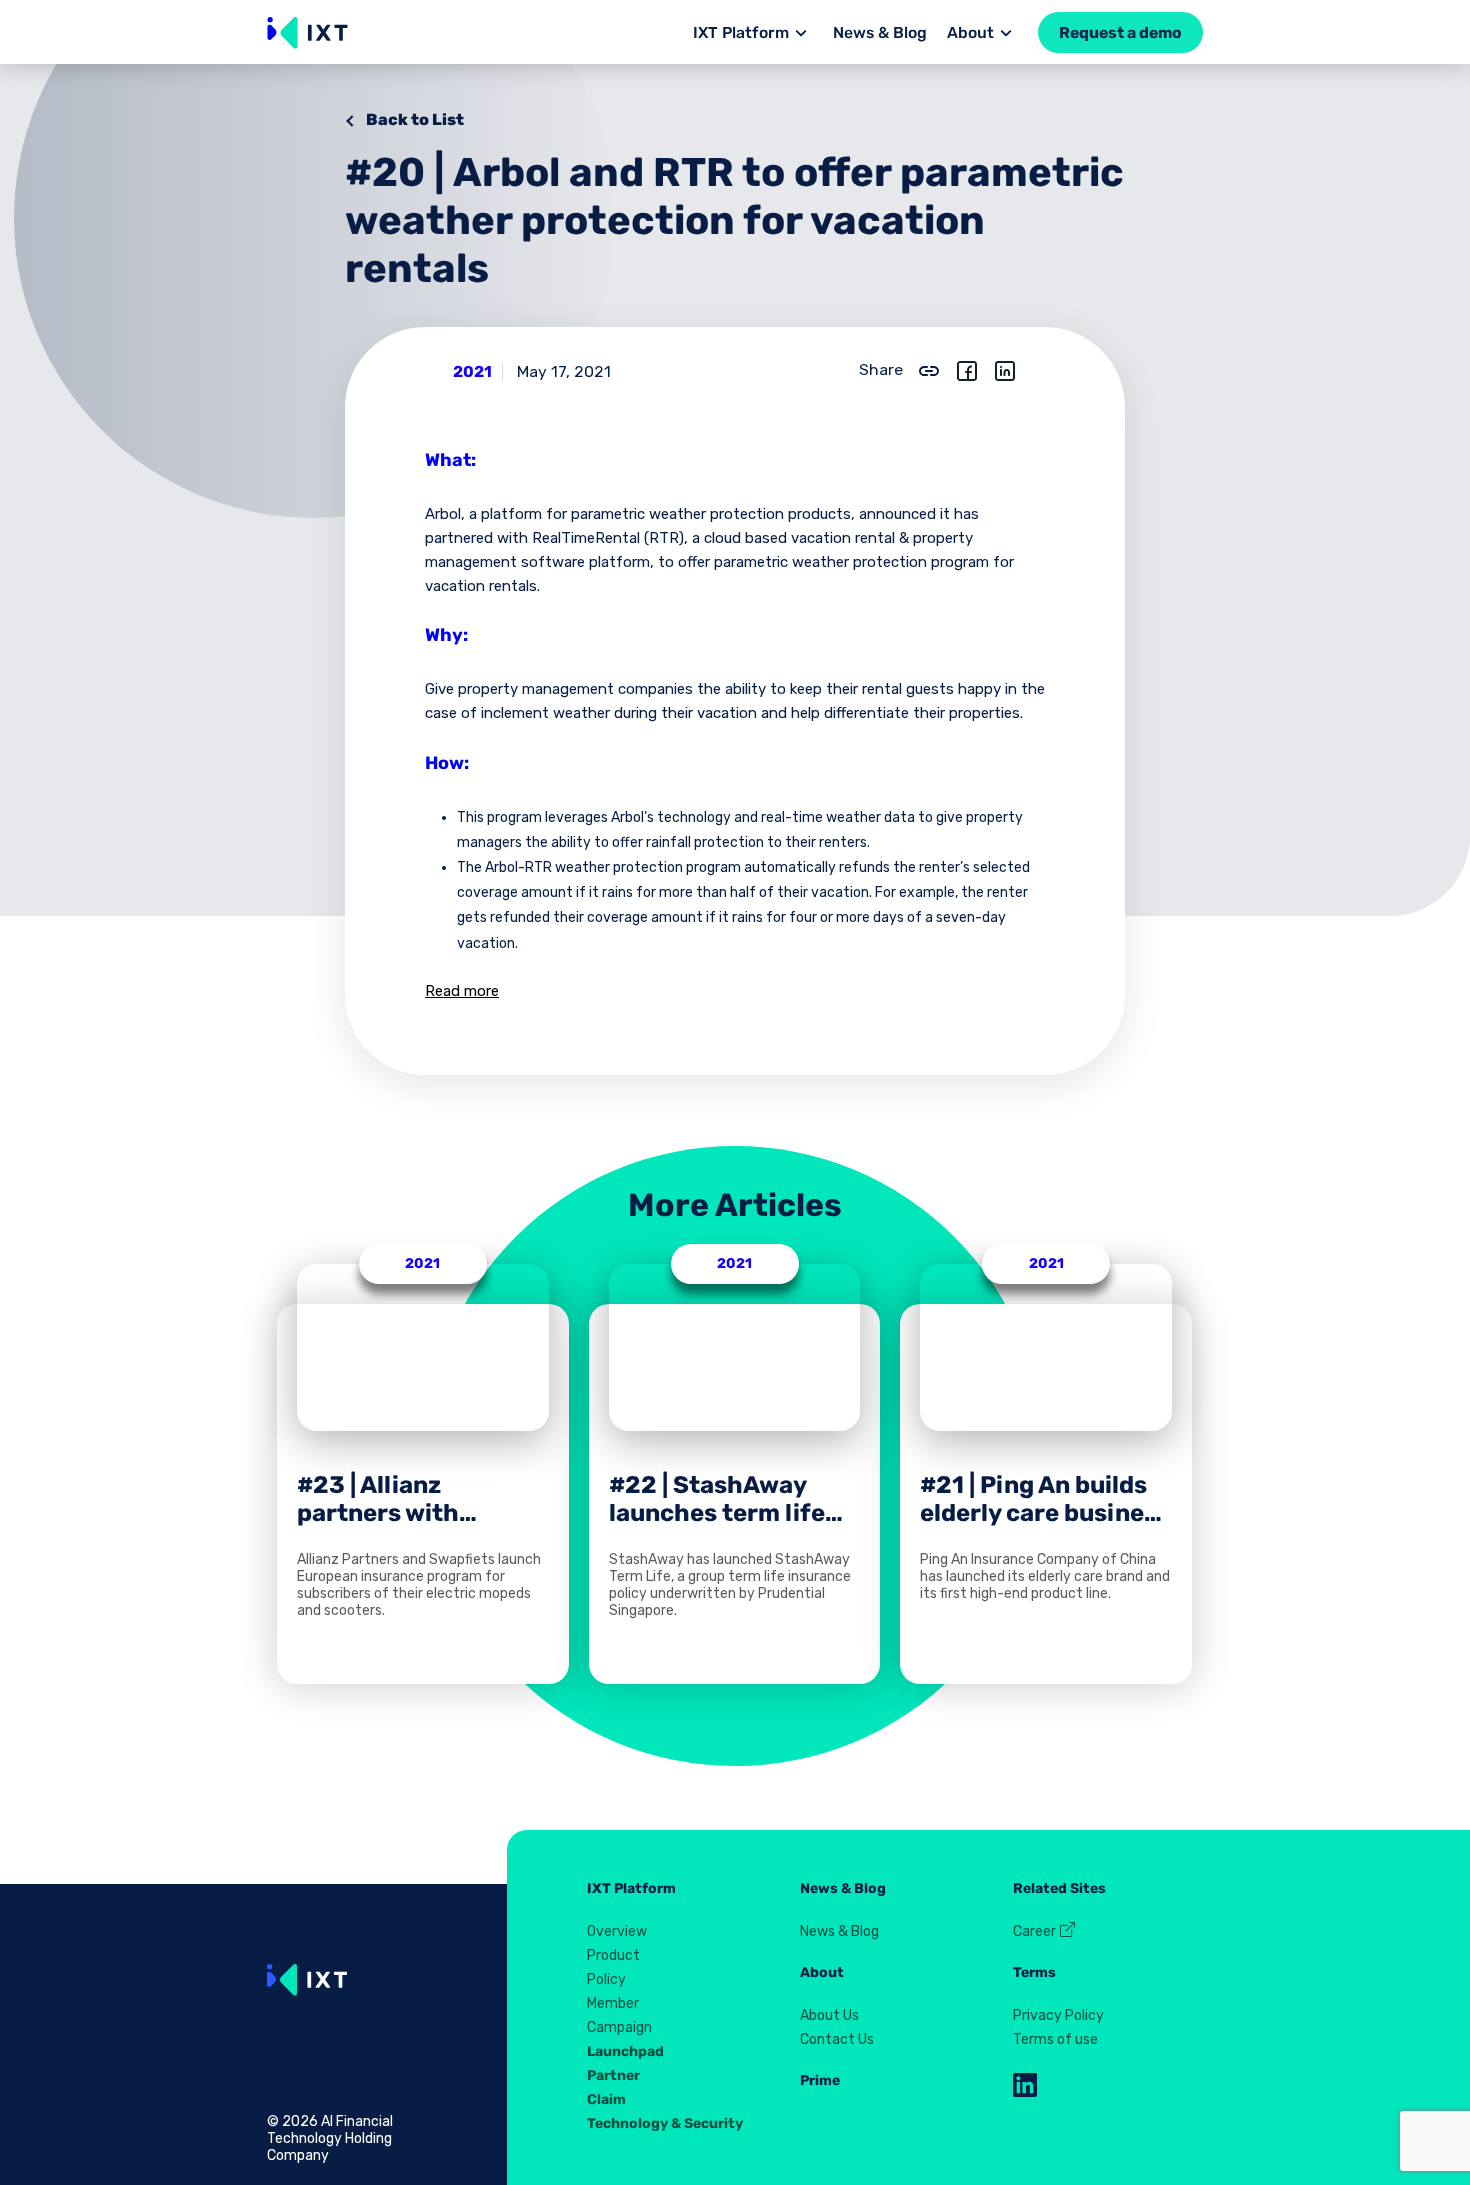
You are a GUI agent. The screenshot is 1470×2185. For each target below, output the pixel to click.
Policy (606, 1979)
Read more (462, 991)
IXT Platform (741, 32)
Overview (617, 1931)
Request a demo (1120, 32)
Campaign (619, 2027)
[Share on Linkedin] (1005, 369)
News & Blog (880, 32)
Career (1036, 1931)
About (970, 32)
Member (613, 2003)
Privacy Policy (1058, 2015)
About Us (829, 2015)
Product (613, 1955)
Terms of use (1055, 2039)
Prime (820, 2080)
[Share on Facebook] (967, 369)
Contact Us (837, 2039)
